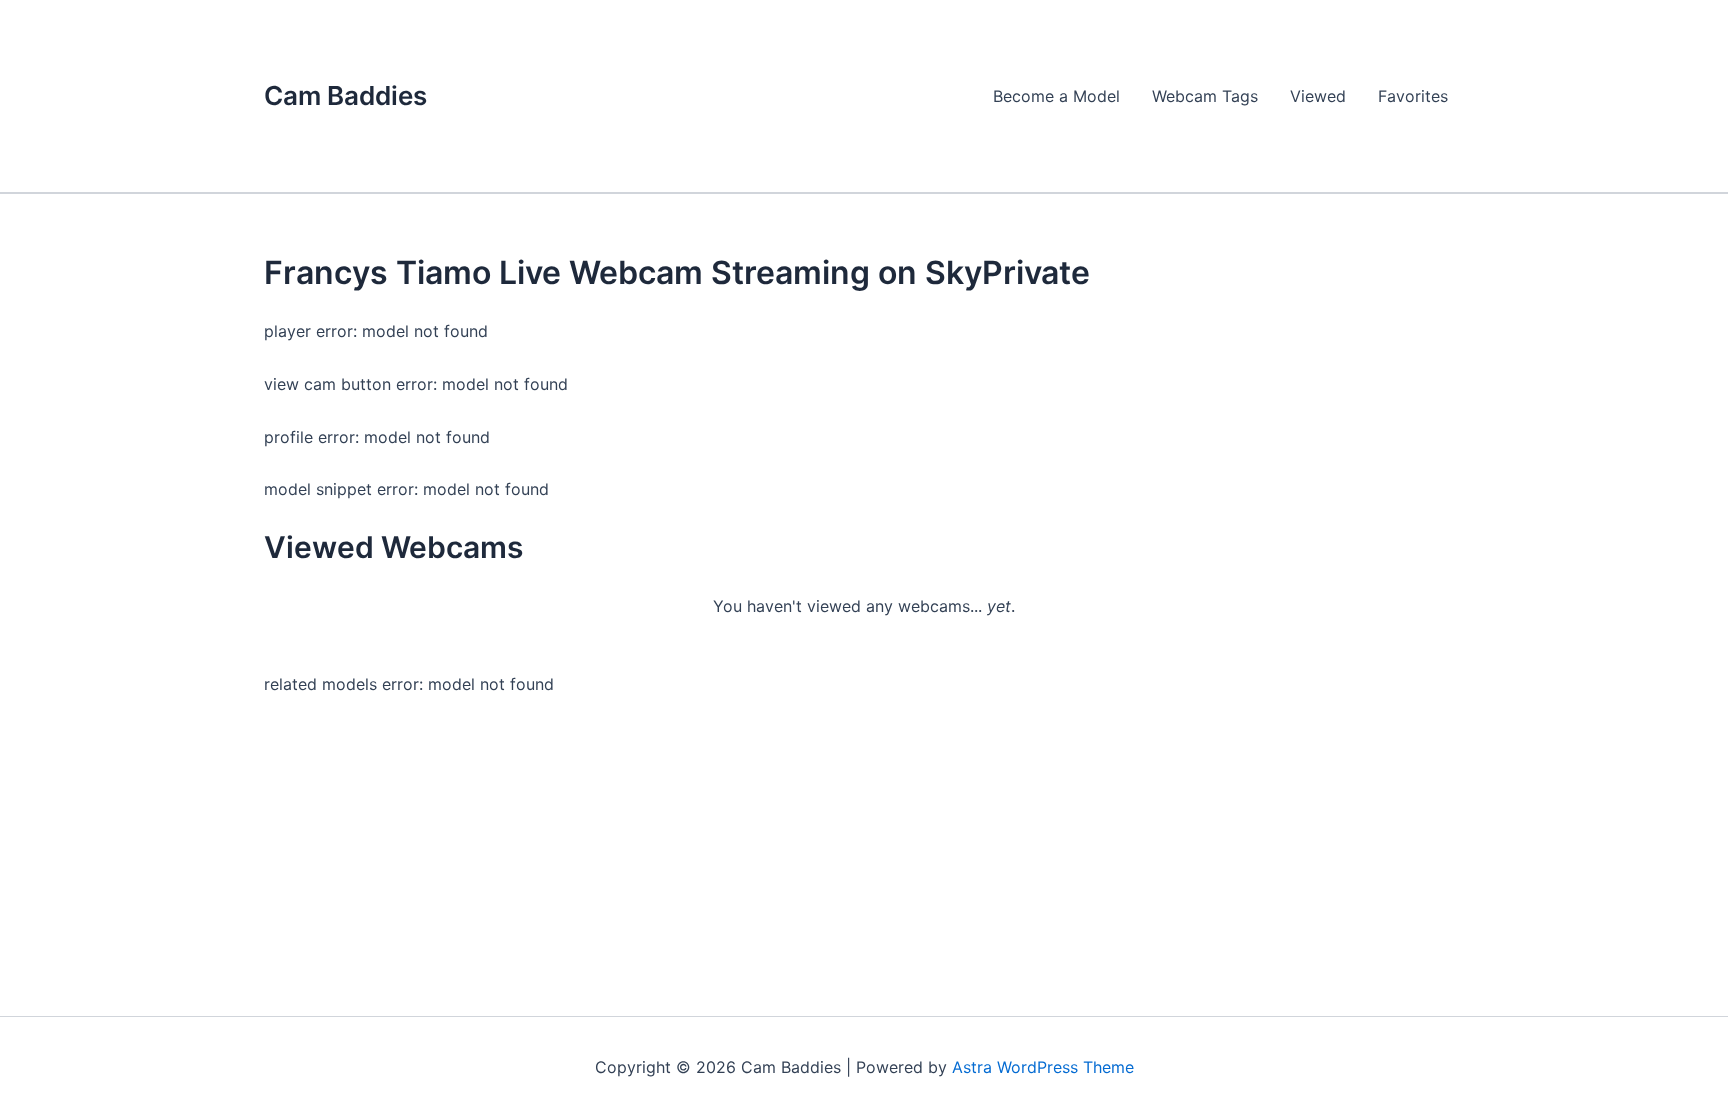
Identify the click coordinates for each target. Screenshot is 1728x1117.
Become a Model (1056, 96)
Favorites (1413, 96)
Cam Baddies (345, 95)
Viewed (1318, 96)
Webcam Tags (1205, 96)
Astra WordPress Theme (1043, 1067)
